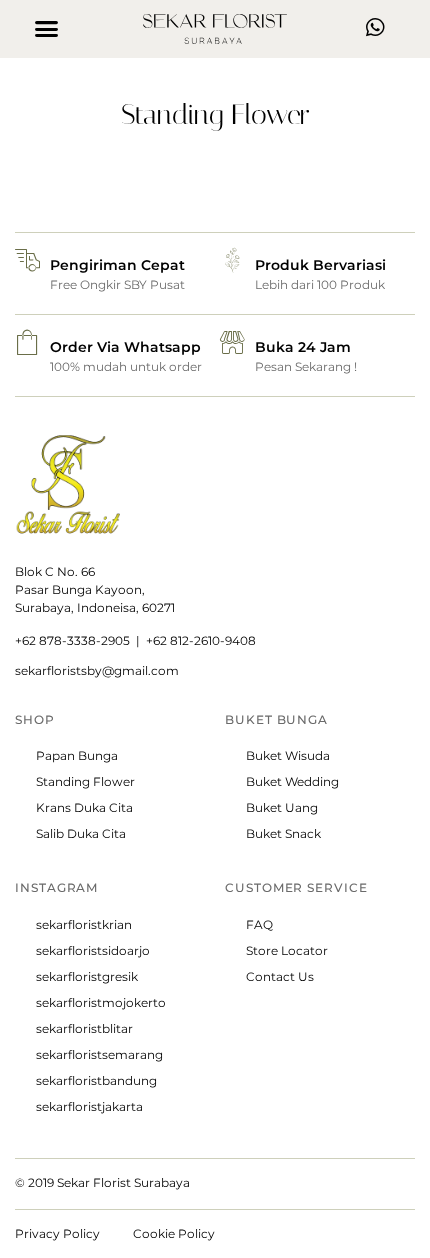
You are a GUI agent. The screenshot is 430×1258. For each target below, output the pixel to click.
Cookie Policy (174, 1233)
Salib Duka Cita (81, 833)
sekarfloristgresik (87, 976)
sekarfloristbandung (96, 1080)
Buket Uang (282, 807)
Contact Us (280, 976)
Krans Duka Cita (84, 807)
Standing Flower (85, 781)
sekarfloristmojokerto (101, 1002)
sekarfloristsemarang (99, 1054)
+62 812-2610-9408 (201, 640)
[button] (47, 29)
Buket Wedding (292, 781)
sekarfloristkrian (84, 924)
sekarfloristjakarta (89, 1106)
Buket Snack (283, 833)
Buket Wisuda (288, 755)
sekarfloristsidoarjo (93, 950)
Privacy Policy (57, 1233)
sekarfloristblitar (84, 1028)
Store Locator (287, 950)
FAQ (259, 924)
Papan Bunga (77, 755)
